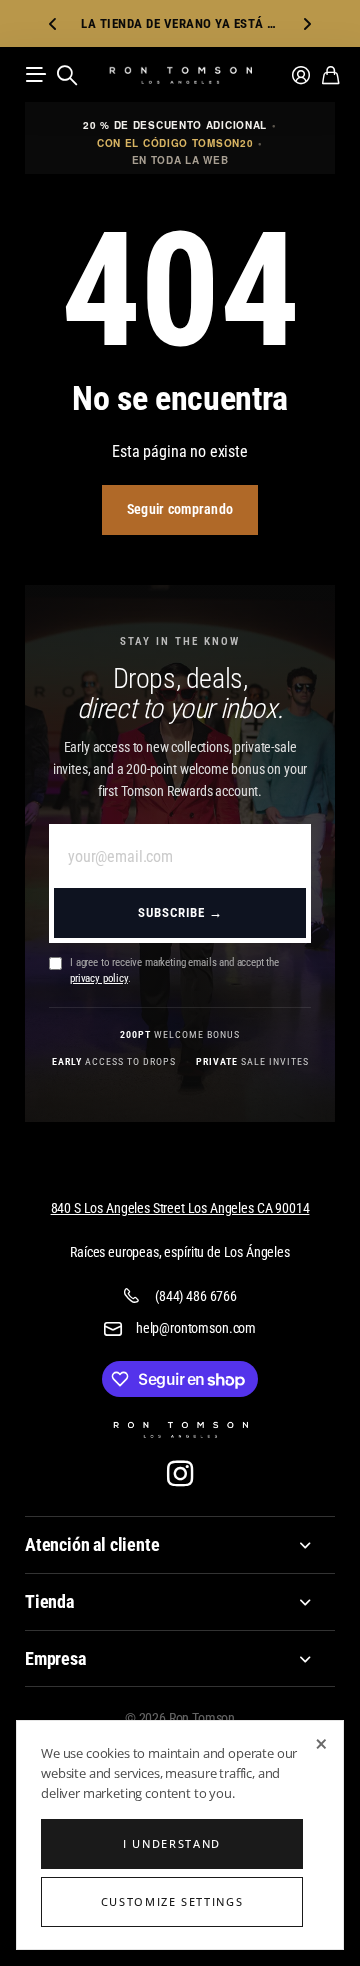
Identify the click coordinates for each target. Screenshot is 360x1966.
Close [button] (180, 1545)
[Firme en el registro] (301, 75)
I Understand (172, 1843)
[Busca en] (67, 75)
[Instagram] (180, 1474)
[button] (53, 23)
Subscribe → (180, 912)
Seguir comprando (180, 509)
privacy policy (99, 978)
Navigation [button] (36, 75)
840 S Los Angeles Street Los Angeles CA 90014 (180, 1208)
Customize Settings (172, 1901)
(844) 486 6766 (196, 1296)
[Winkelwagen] (330, 75)
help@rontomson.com (196, 1328)
